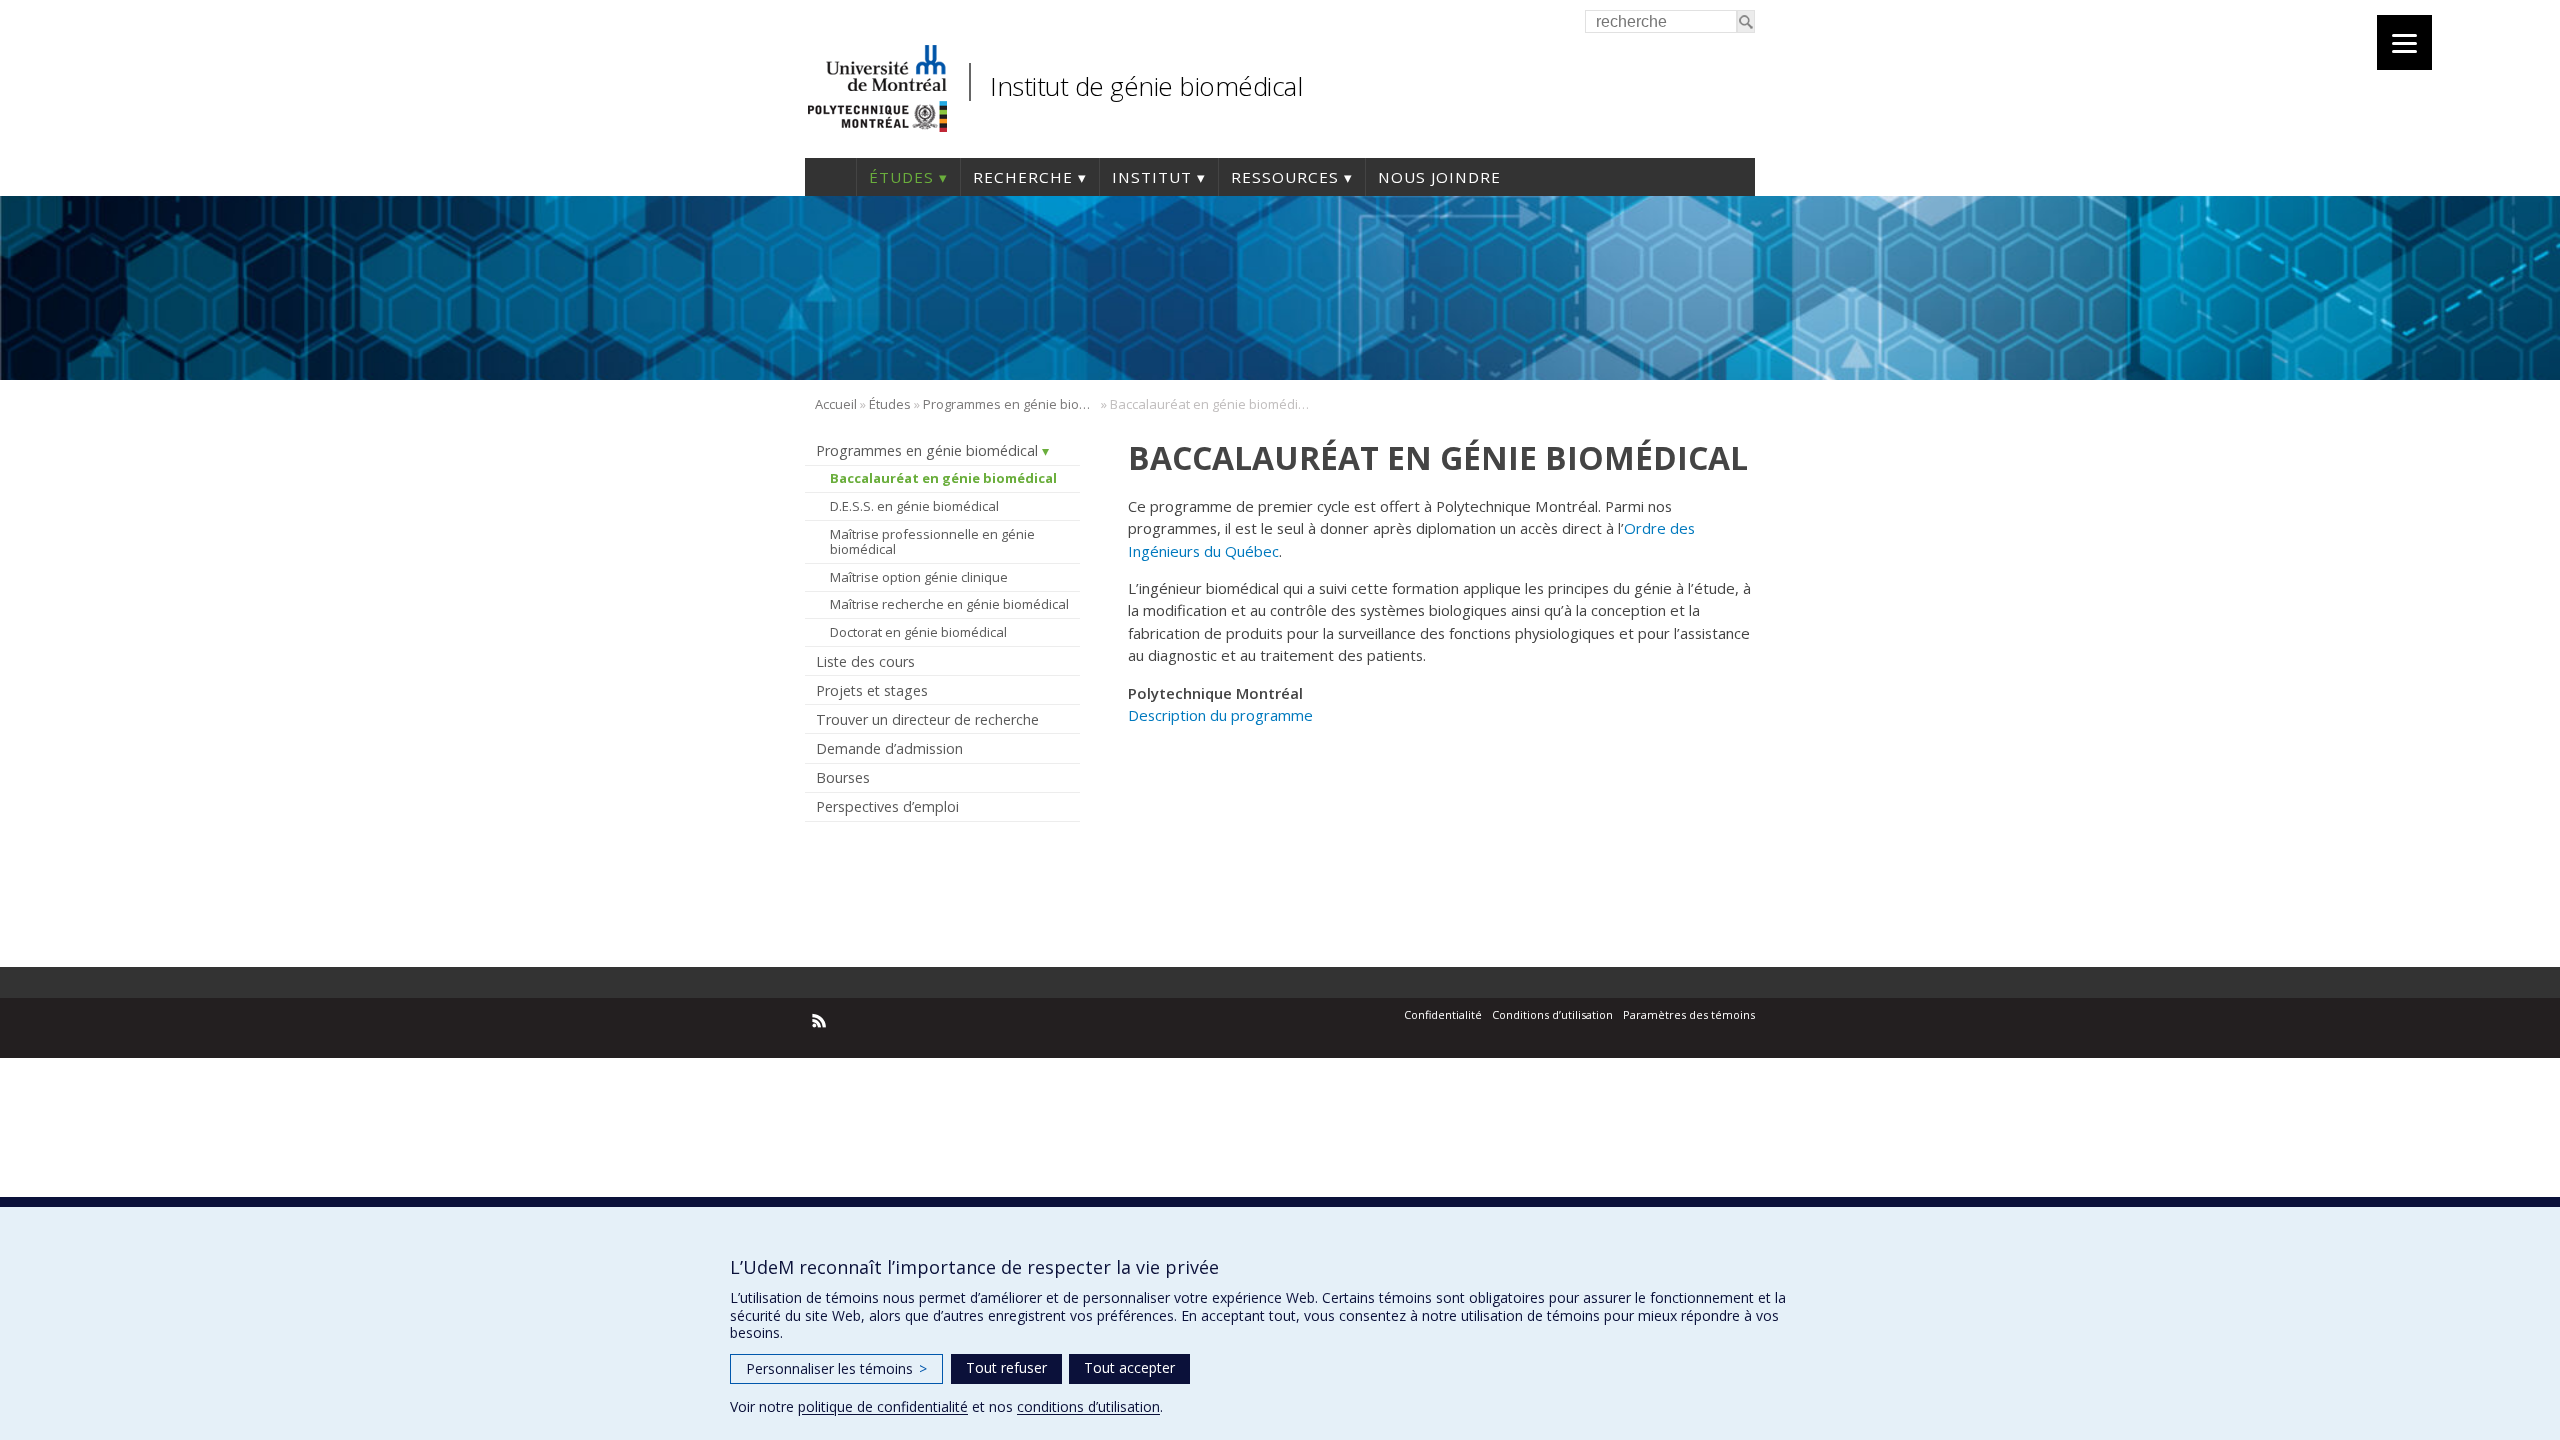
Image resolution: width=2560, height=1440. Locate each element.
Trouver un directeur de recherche (927, 719)
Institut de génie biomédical (1146, 86)
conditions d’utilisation (1088, 1406)
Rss (819, 1020)
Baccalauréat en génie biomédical (943, 478)
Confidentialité (1443, 1014)
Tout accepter (1129, 1367)
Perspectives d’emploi (887, 806)
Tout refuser (1006, 1367)
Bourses (843, 777)
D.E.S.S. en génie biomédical (914, 506)
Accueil (836, 404)
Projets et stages (872, 690)
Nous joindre (1439, 177)
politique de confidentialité (883, 1406)
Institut (1152, 177)
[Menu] (2404, 42)
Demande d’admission (889, 748)
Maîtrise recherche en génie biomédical (949, 604)
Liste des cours (865, 661)
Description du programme (1220, 715)
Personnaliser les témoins (836, 1368)
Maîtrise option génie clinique (919, 577)
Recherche (1023, 177)
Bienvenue (830, 177)
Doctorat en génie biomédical (918, 632)
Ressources (1285, 177)
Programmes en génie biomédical (1010, 404)
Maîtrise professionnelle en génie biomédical (932, 542)
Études (901, 177)
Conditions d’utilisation (1552, 1014)
